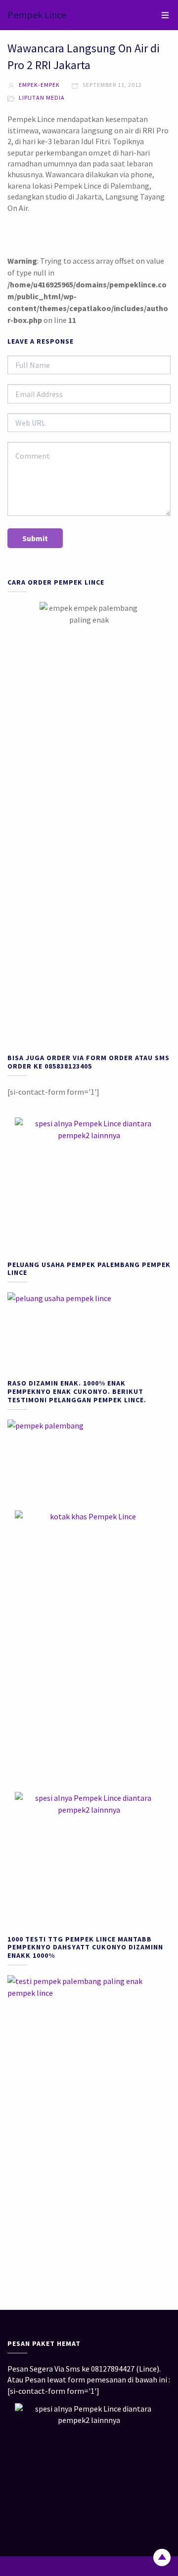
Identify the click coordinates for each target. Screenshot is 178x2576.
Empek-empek (39, 85)
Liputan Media (42, 98)
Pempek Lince (37, 15)
